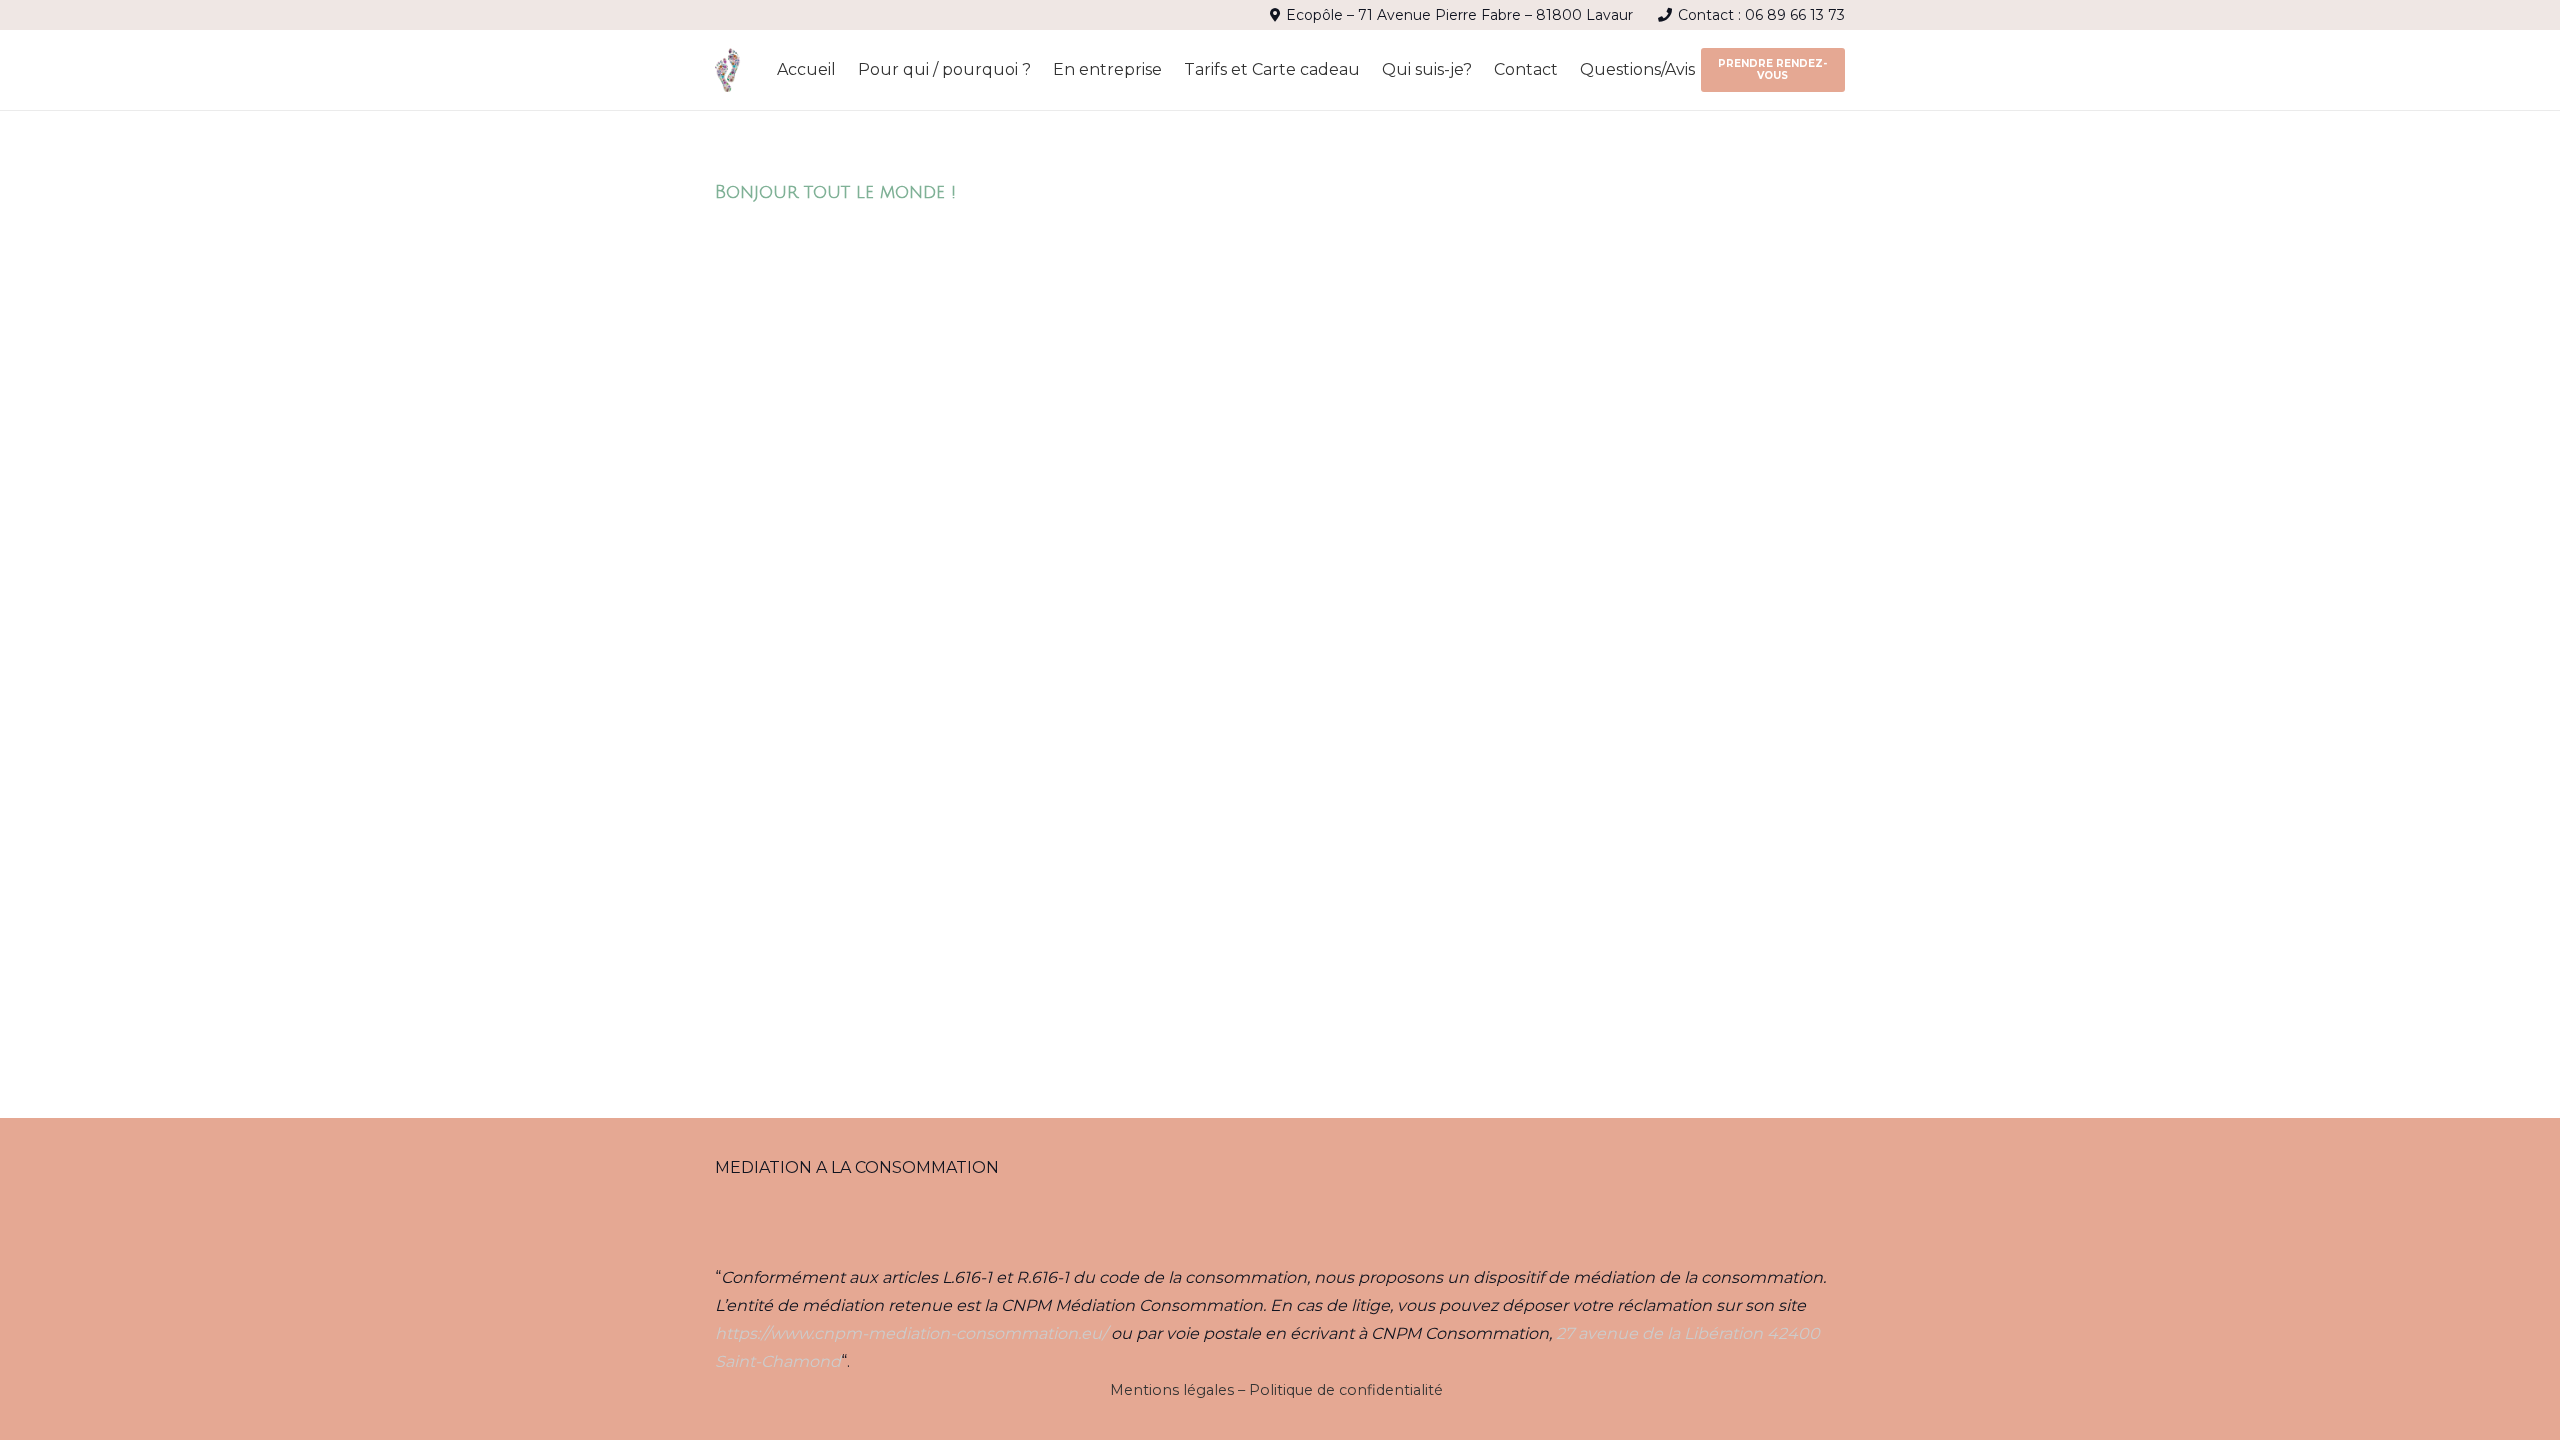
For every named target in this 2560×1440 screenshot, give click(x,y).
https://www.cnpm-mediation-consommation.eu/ (911, 1333)
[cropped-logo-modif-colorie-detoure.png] (728, 70)
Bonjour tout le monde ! (835, 192)
